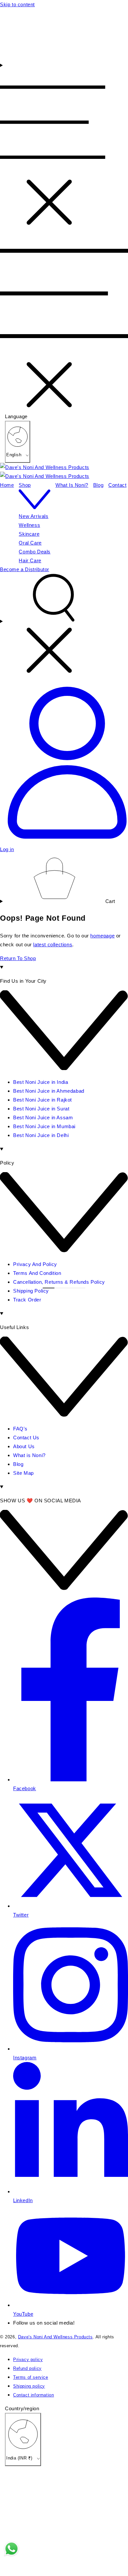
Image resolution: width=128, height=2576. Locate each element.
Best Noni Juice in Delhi (41, 1135)
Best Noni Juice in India (41, 1082)
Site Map (23, 1473)
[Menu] (53, 145)
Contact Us (26, 1438)
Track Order (27, 1300)
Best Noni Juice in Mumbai (44, 1126)
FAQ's (20, 1429)
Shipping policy (29, 2386)
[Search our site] (64, 626)
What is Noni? (29, 1455)
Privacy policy (28, 2360)
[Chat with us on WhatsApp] (11, 2550)
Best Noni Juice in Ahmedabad (49, 1091)
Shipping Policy (31, 1291)
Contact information (33, 2395)
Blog (18, 1464)
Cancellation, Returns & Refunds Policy (59, 1282)
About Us (24, 1446)
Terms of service (31, 2377)
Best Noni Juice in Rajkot (43, 1100)
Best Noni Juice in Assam (43, 1117)
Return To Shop (18, 958)
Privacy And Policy (35, 1264)
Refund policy (27, 2369)
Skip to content (17, 4)
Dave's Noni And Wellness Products (55, 2337)
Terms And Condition (37, 1273)
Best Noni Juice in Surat (41, 1109)
